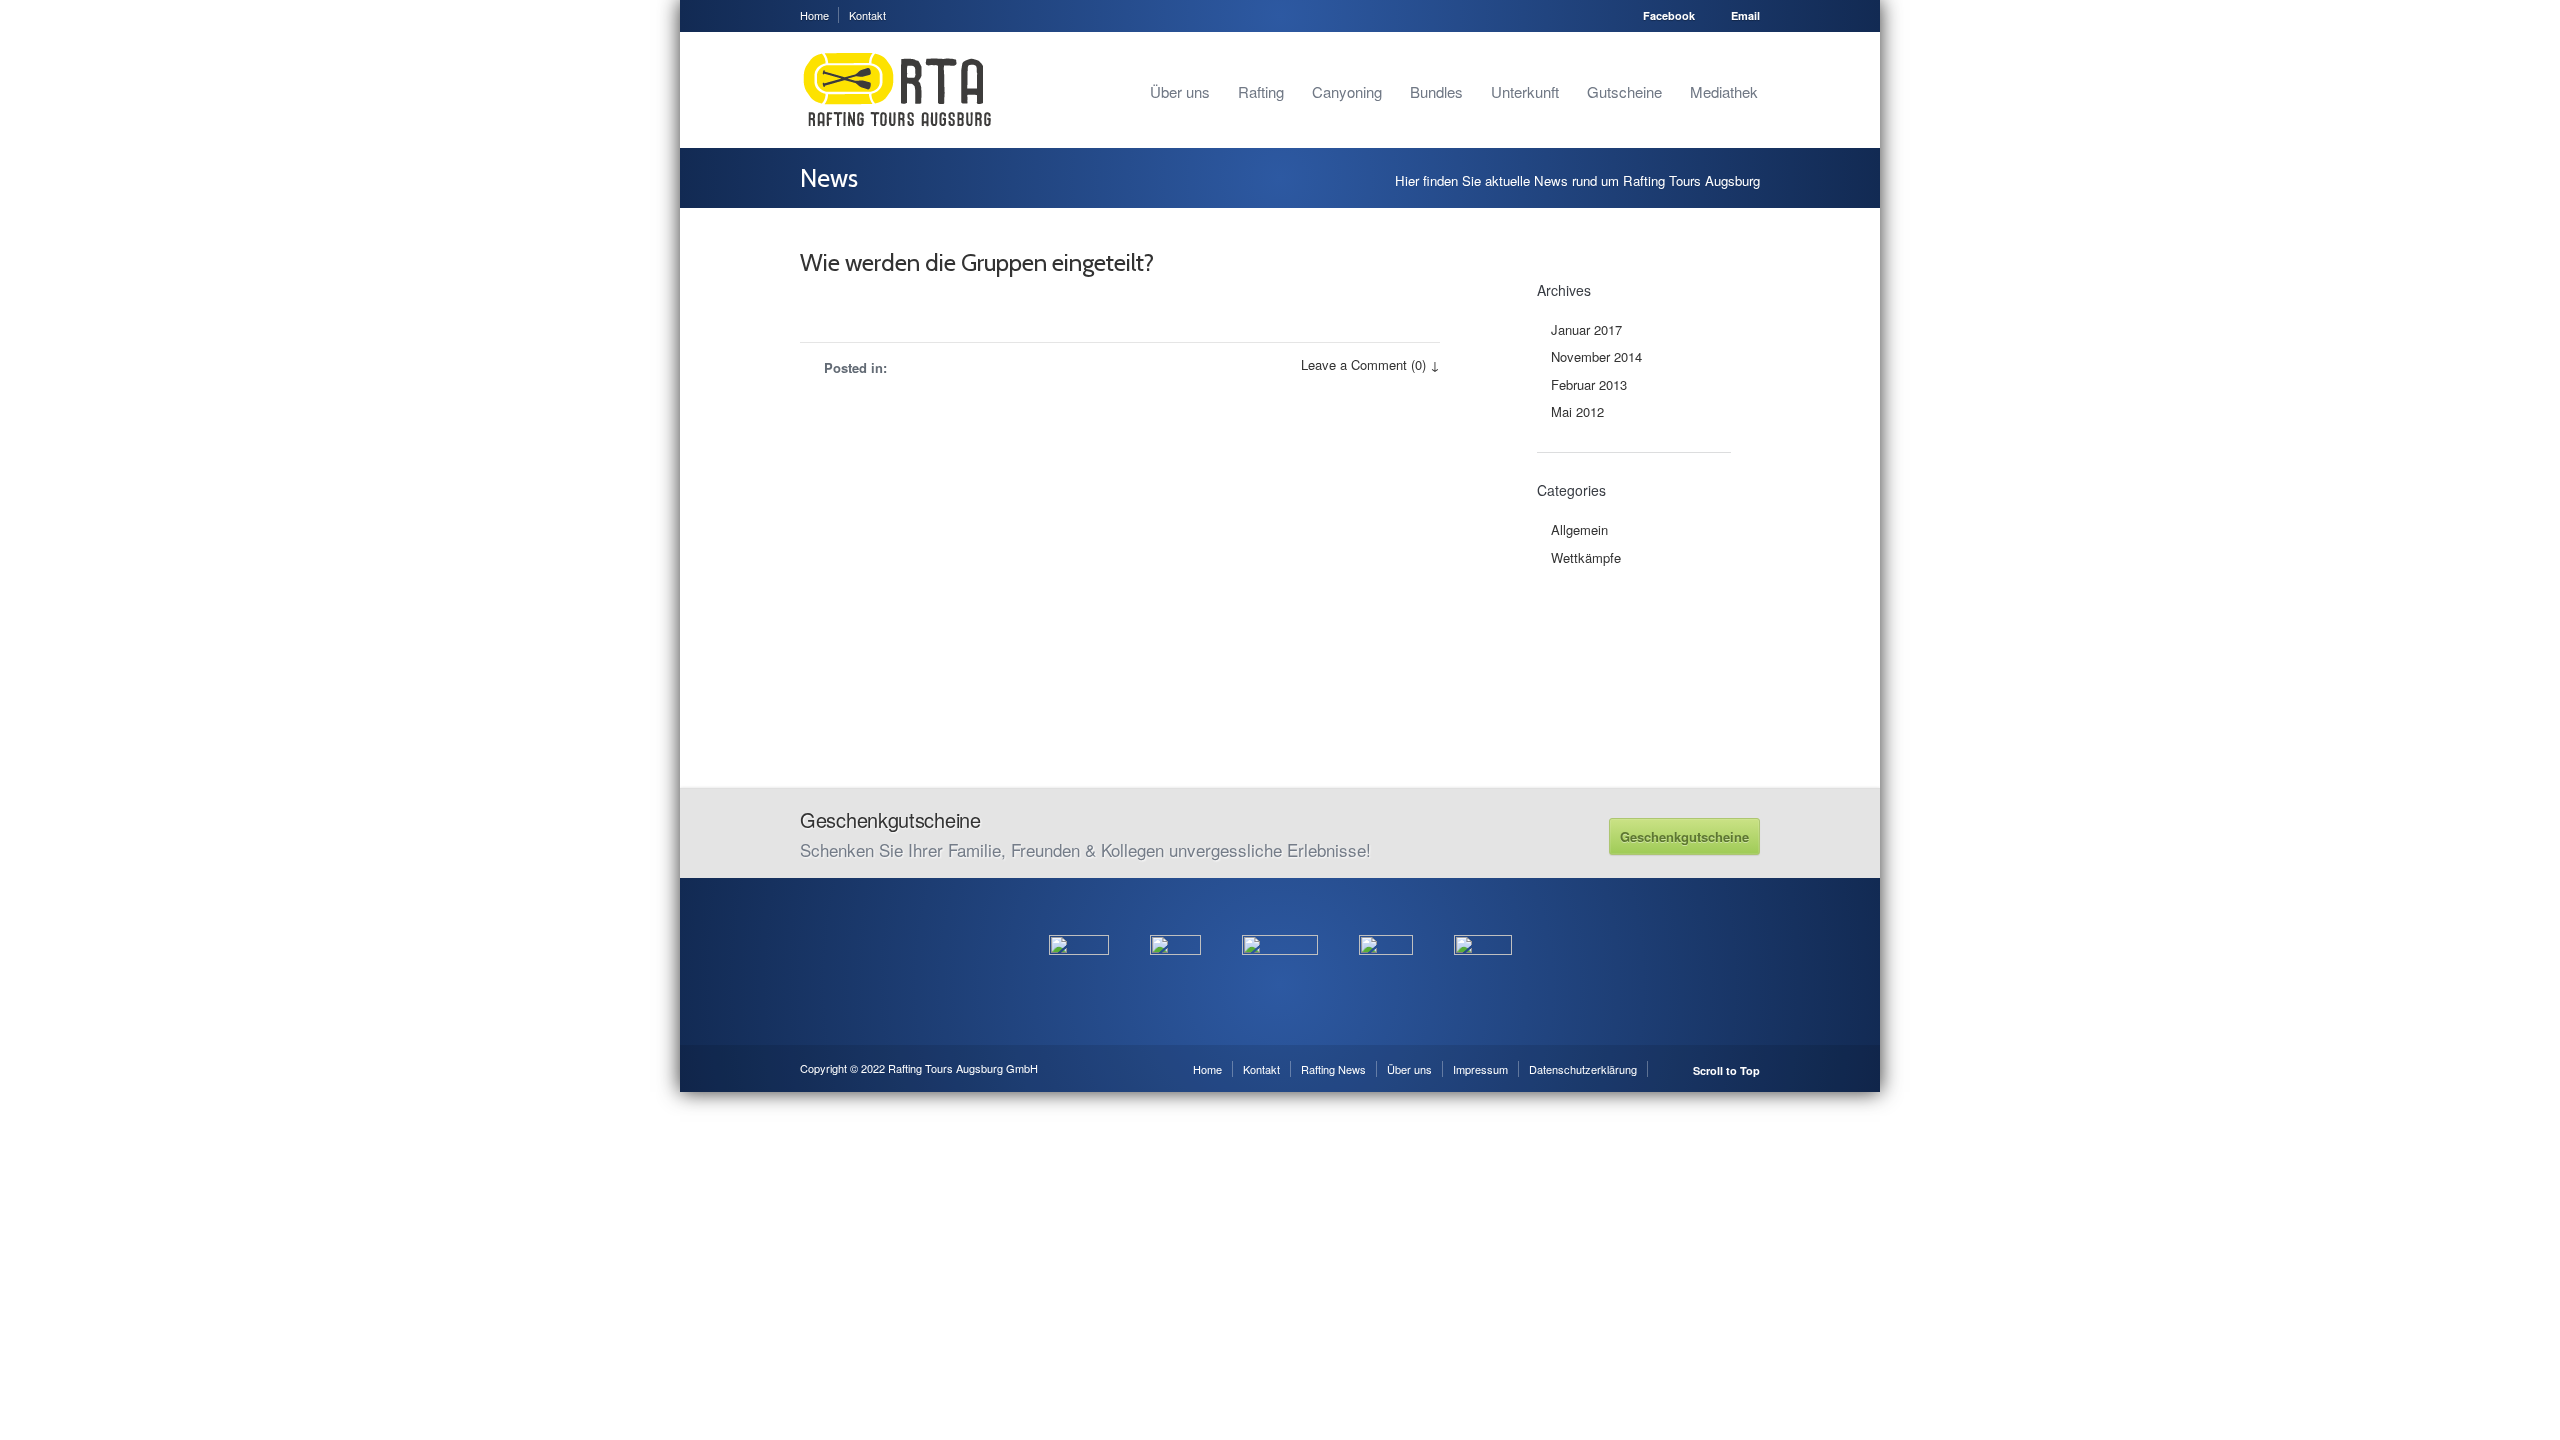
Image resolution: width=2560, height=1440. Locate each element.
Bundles (1436, 91)
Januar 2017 (1586, 329)
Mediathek (1724, 91)
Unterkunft (1525, 91)
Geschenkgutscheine (1684, 836)
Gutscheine (1624, 91)
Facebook (1669, 15)
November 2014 (1596, 356)
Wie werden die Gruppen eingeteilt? (977, 262)
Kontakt (867, 15)
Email (1745, 15)
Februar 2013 (1589, 384)
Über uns (1180, 91)
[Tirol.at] (1280, 923)
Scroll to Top (1726, 1070)
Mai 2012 (1577, 411)
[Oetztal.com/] (1079, 923)
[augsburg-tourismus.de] (1175, 923)
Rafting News (1333, 1069)
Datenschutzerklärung (1583, 1069)
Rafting (1261, 91)
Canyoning (1347, 91)
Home (814, 15)
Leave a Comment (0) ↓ (1370, 364)
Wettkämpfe (1586, 557)
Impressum (1480, 1069)
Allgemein (1579, 529)
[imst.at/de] (1483, 923)
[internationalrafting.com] (1386, 923)
